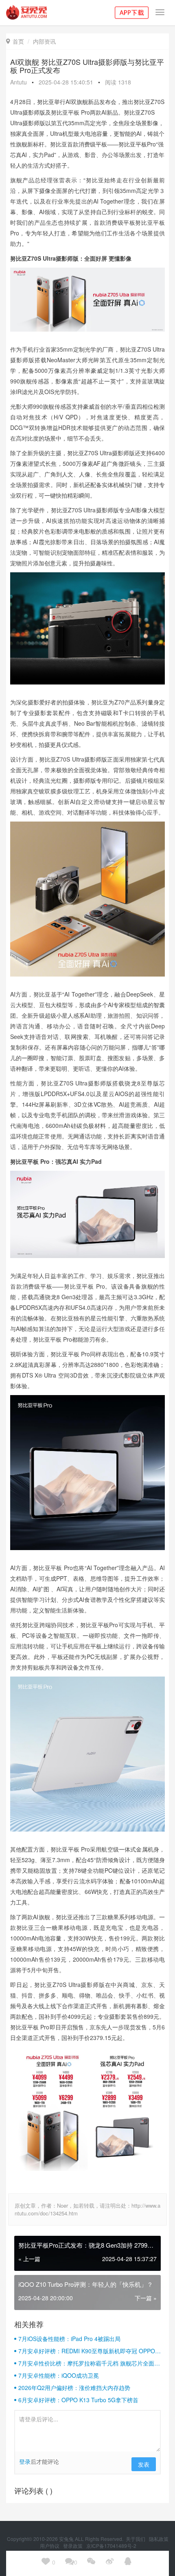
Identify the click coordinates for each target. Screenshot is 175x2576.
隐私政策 (159, 2539)
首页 (15, 41)
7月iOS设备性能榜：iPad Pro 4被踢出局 (69, 2339)
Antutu (19, 82)
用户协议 (50, 2546)
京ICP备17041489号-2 (111, 2546)
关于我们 (136, 2539)
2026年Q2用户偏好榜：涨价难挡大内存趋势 (74, 2388)
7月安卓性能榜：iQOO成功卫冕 (59, 2375)
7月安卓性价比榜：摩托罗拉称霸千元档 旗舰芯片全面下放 (89, 2363)
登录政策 (73, 2546)
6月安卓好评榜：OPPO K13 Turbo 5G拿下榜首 (78, 2400)
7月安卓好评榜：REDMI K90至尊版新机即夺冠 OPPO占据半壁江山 (90, 2351)
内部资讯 (44, 41)
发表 (144, 2464)
